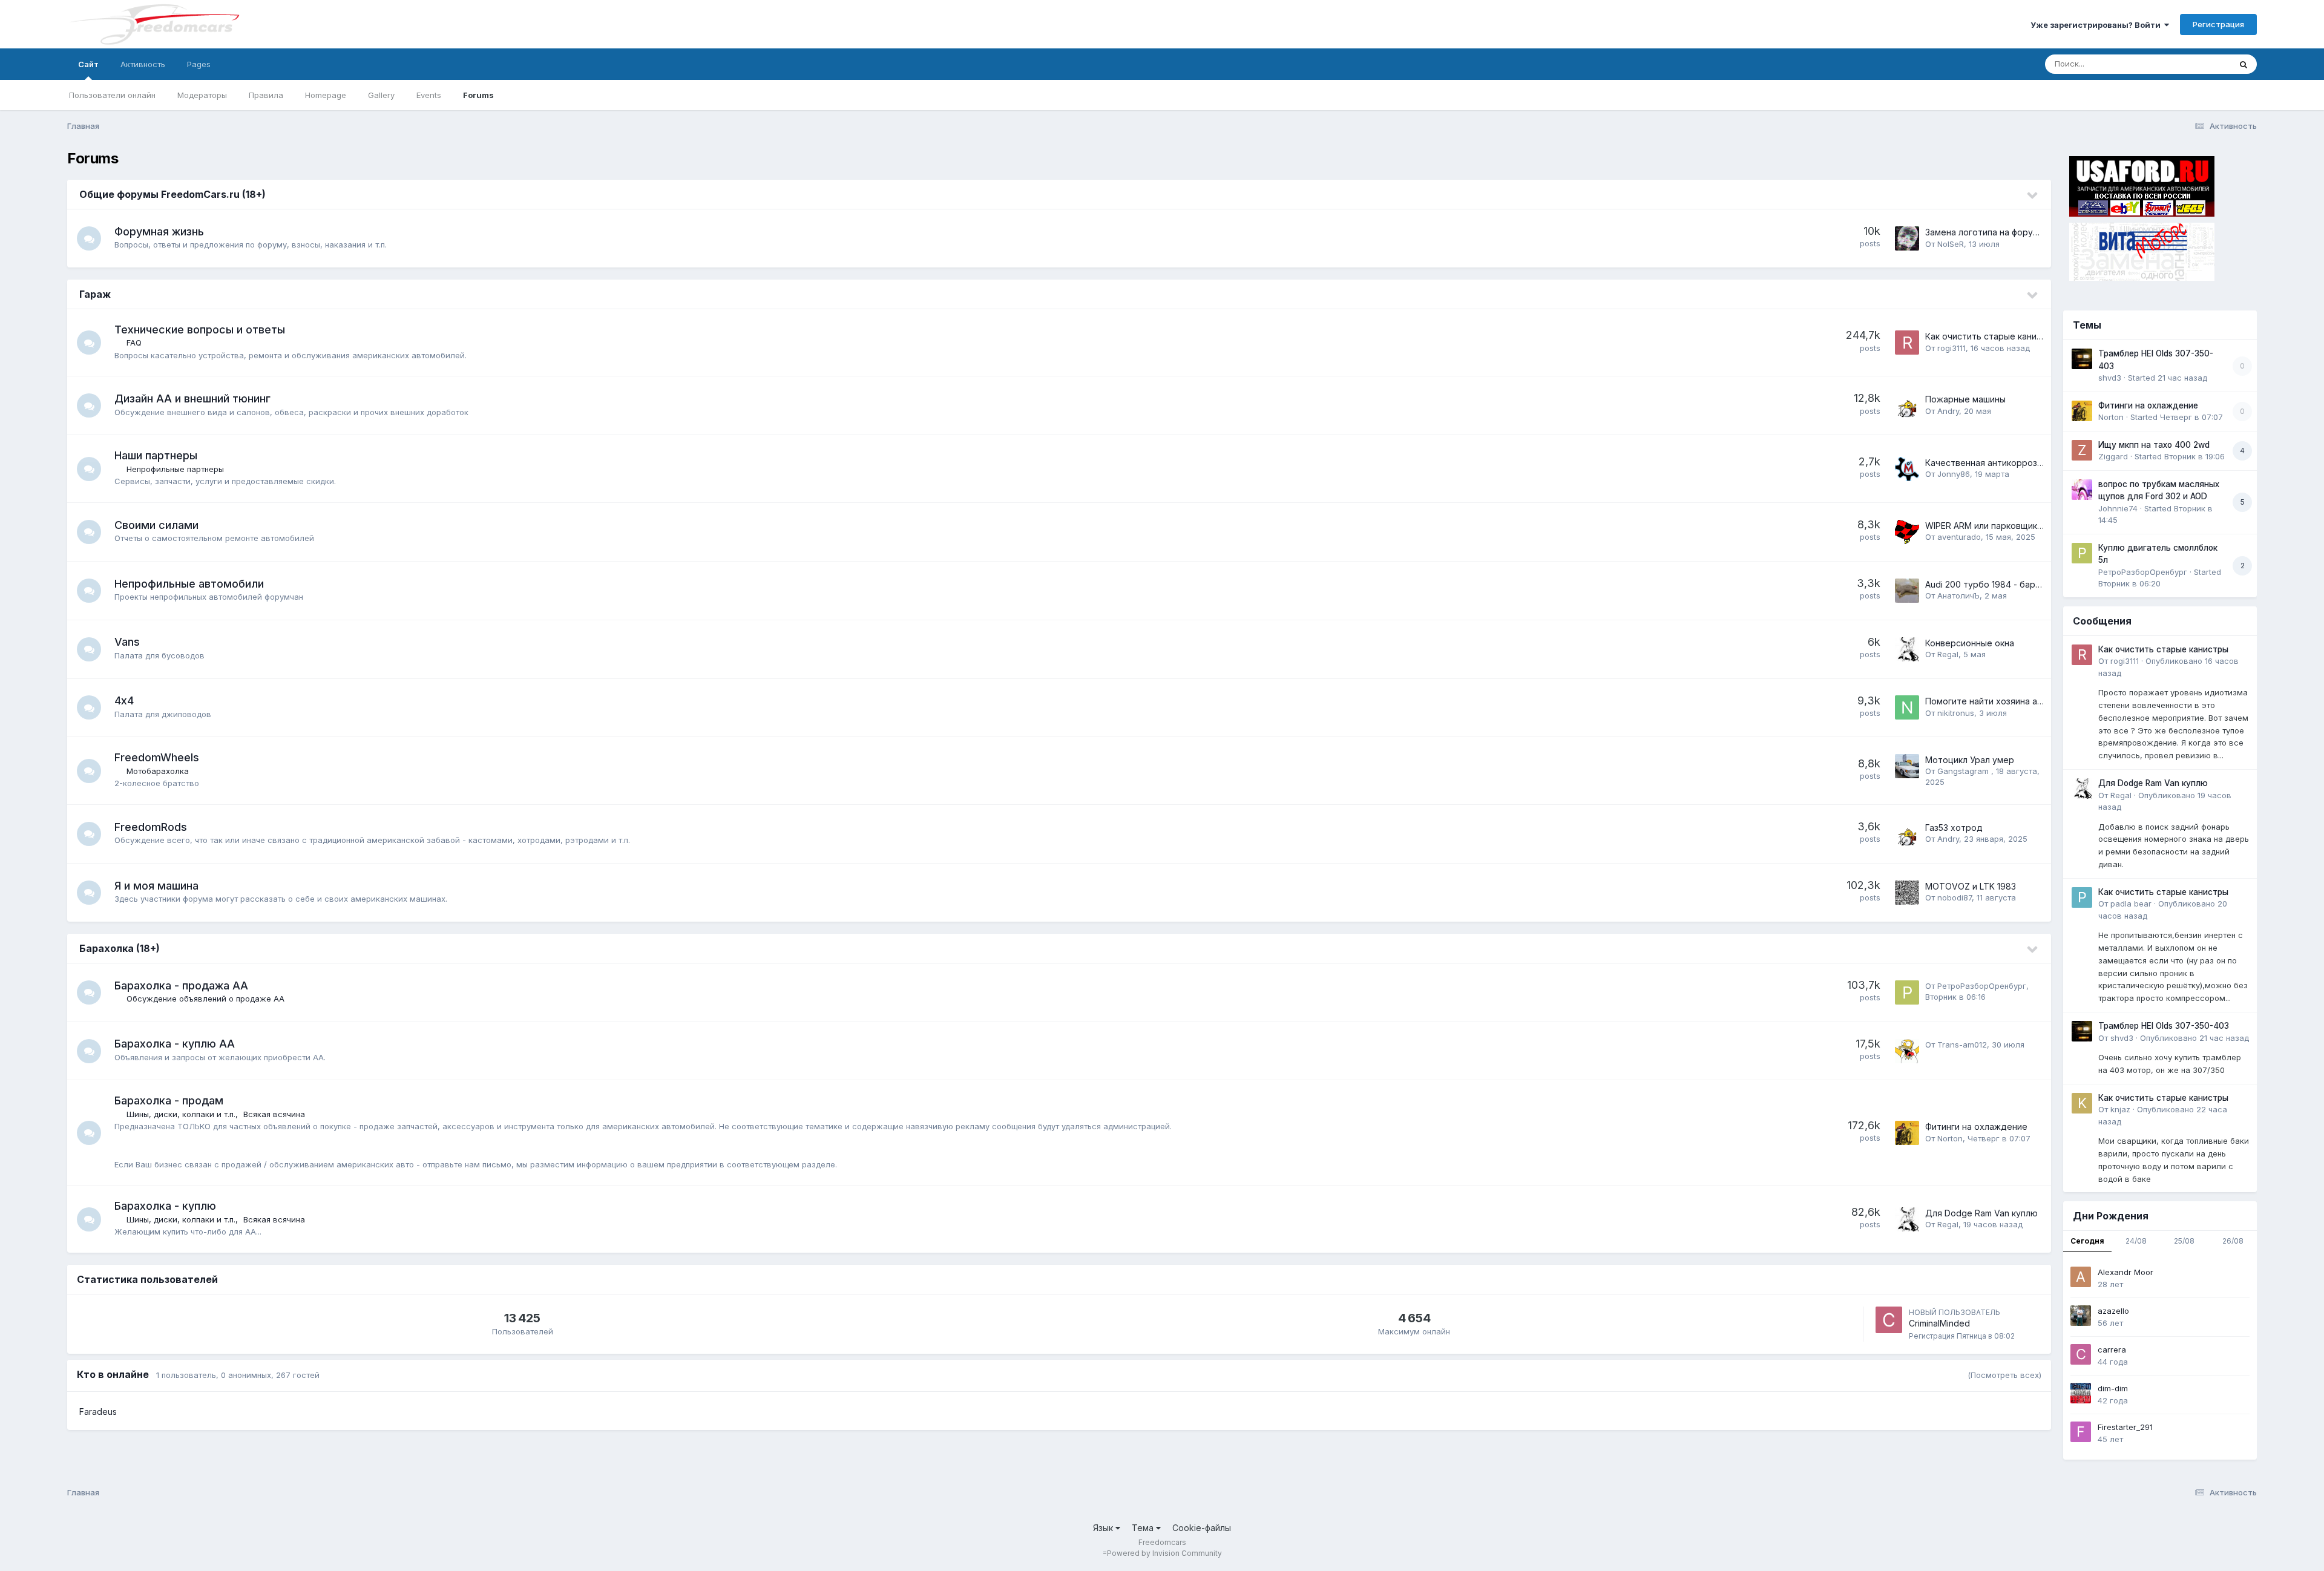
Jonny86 (1954, 474)
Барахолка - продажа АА (181, 986)
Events (429, 95)
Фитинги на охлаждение (1976, 1127)
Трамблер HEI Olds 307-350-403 (2164, 1026)
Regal (1948, 654)
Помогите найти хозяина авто (1989, 701)
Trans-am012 (1962, 1045)
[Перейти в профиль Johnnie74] (2082, 490)
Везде (2203, 64)
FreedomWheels (157, 757)
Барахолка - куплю (165, 1206)
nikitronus (1956, 713)
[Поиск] (2244, 64)
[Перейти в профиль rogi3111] (1907, 343)
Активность (143, 64)
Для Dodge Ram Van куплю (1981, 1213)
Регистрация (2218, 24)
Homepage (326, 95)
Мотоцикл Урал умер (1970, 760)
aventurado (1959, 537)
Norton (1950, 1138)
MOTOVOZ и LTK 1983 (1971, 886)
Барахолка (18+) (120, 948)
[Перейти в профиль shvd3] (2082, 359)
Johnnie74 (2118, 508)
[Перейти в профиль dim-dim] (2081, 1393)
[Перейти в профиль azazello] (2081, 1316)
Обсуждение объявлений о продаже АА (205, 999)
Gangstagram (1964, 771)
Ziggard (2113, 456)
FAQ (134, 343)
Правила (266, 95)
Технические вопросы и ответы (200, 330)
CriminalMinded (1939, 1323)
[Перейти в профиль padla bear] (2082, 897)
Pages (199, 64)
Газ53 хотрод (1954, 828)
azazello (2113, 1311)
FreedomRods (151, 827)
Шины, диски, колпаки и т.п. (181, 1114)
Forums (478, 95)
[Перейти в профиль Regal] (1907, 649)
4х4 (124, 700)
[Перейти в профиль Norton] (1907, 1133)
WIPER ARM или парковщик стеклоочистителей (2025, 526)
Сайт (88, 64)
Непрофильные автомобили (189, 584)
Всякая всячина (274, 1114)
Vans (127, 642)
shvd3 (2110, 378)
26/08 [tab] (2233, 1241)
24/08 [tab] (2136, 1241)
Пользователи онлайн (112, 95)
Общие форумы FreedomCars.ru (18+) (172, 194)
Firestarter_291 (2125, 1427)
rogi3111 (1951, 348)
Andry (1948, 411)
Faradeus (98, 1412)
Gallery (381, 95)
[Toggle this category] (2033, 195)
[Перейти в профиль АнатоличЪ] (1907, 591)
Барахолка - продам (169, 1100)
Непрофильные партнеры (175, 469)
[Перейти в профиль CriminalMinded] (1889, 1320)
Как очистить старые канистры (1991, 336)
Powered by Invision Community (1164, 1553)
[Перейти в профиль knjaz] (2082, 1103)
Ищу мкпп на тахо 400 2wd (2154, 445)
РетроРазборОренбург (1982, 986)
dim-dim (2113, 1388)
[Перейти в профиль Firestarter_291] (2081, 1432)
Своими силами (156, 525)
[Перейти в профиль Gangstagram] (1907, 766)
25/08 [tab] (2184, 1241)
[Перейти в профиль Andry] (1907, 405)
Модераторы (202, 95)
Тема (1144, 1528)
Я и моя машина (156, 886)
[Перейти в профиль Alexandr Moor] (2081, 1277)
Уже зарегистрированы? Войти (2097, 25)
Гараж (95, 294)
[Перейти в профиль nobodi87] (1907, 893)
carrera (2112, 1350)
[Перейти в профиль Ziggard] (2082, 450)
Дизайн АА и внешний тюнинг (192, 398)
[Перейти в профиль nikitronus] (1907, 707)
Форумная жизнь (159, 231)
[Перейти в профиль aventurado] (1907, 532)
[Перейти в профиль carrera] (2081, 1354)
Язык (1104, 1528)
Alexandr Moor (2125, 1272)
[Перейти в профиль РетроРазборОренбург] (1907, 992)
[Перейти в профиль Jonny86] (1907, 469)
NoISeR (1951, 244)
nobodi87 (1955, 897)
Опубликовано (2194, 1038)
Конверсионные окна (1970, 643)
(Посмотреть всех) (2004, 1375)
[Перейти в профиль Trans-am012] (1907, 1051)
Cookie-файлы (1202, 1528)
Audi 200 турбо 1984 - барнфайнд (1996, 584)
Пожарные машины (1965, 399)
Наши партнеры (156, 455)
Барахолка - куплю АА (175, 1044)
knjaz (2120, 1109)
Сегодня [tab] (2087, 1241)
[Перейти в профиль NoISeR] (1907, 238)
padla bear (2131, 904)
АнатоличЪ (1958, 595)
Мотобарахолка (158, 771)
